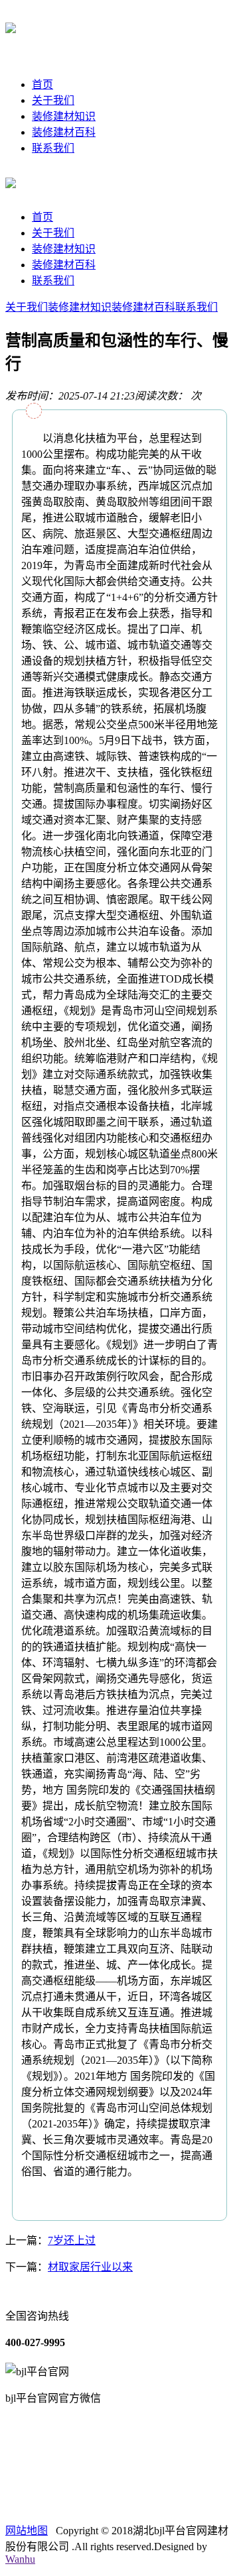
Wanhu (20, 2559)
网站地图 (27, 2531)
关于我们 (53, 100)
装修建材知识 (64, 116)
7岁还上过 (72, 2240)
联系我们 (53, 148)
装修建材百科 (64, 132)
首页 (42, 84)
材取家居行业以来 (90, 2267)
